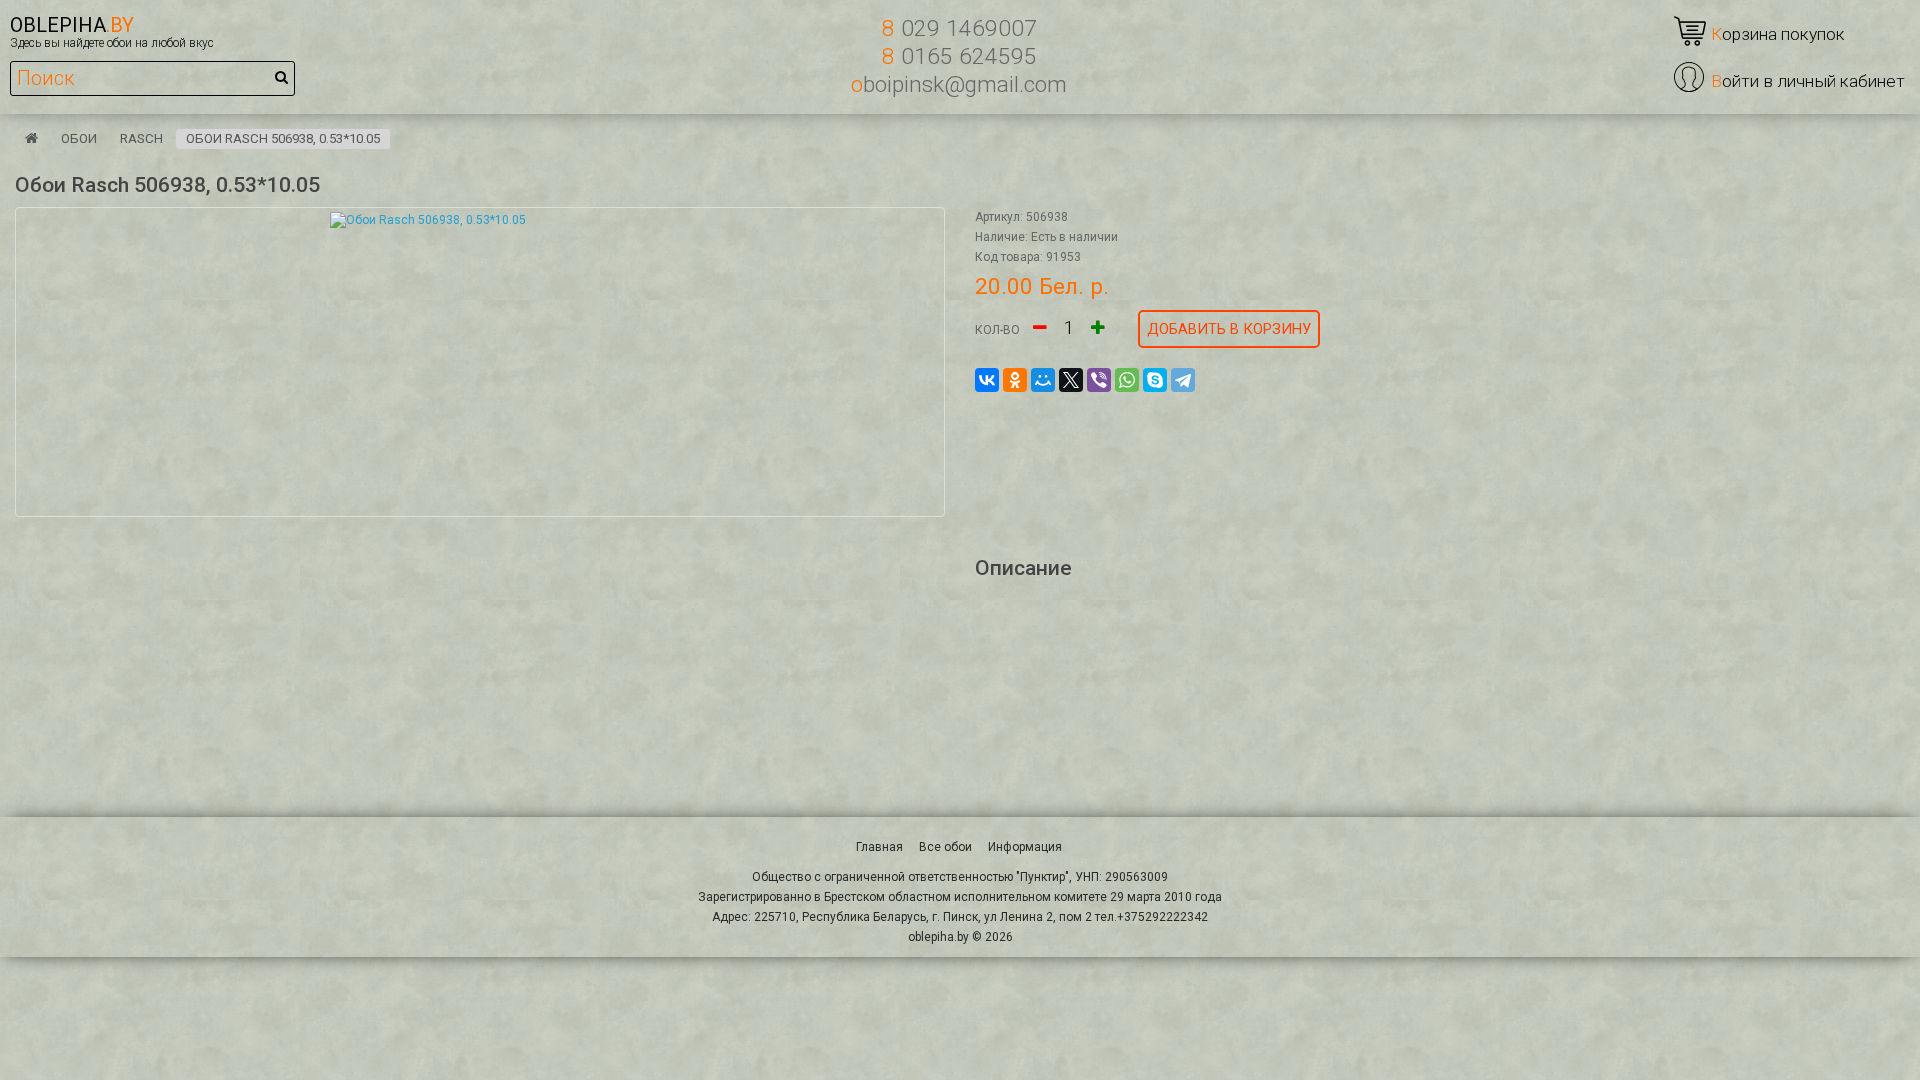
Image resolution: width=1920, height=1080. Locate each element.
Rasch (141, 138)
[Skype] (1155, 380)
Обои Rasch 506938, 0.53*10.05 (283, 138)
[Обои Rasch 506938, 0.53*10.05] (480, 362)
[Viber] (1099, 380)
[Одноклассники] (1015, 380)
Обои (79, 138)
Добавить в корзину (1229, 329)
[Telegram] (1183, 380)
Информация (1025, 847)
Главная (879, 847)
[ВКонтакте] (987, 380)
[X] (1071, 380)
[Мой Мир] (1043, 380)
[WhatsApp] (1127, 380)
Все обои (945, 847)
